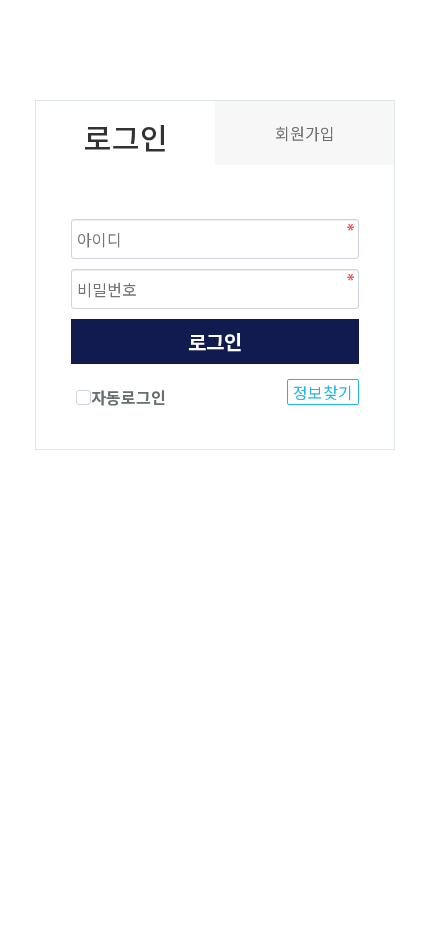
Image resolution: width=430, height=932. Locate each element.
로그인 (215, 341)
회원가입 (305, 133)
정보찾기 (323, 392)
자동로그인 (128, 397)
